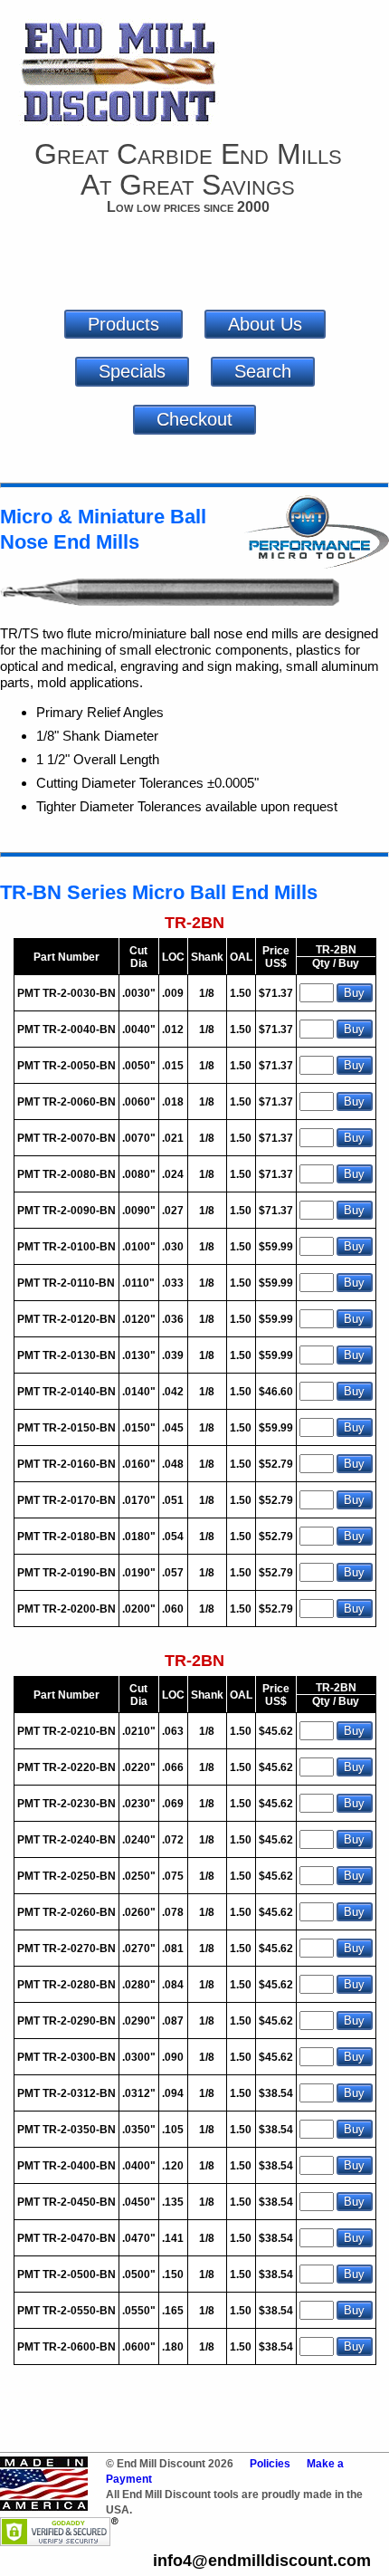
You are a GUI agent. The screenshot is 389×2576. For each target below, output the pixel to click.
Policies (270, 2464)
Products (123, 324)
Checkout (194, 419)
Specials (132, 371)
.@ (262, 2561)
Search (263, 371)
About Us (265, 324)
